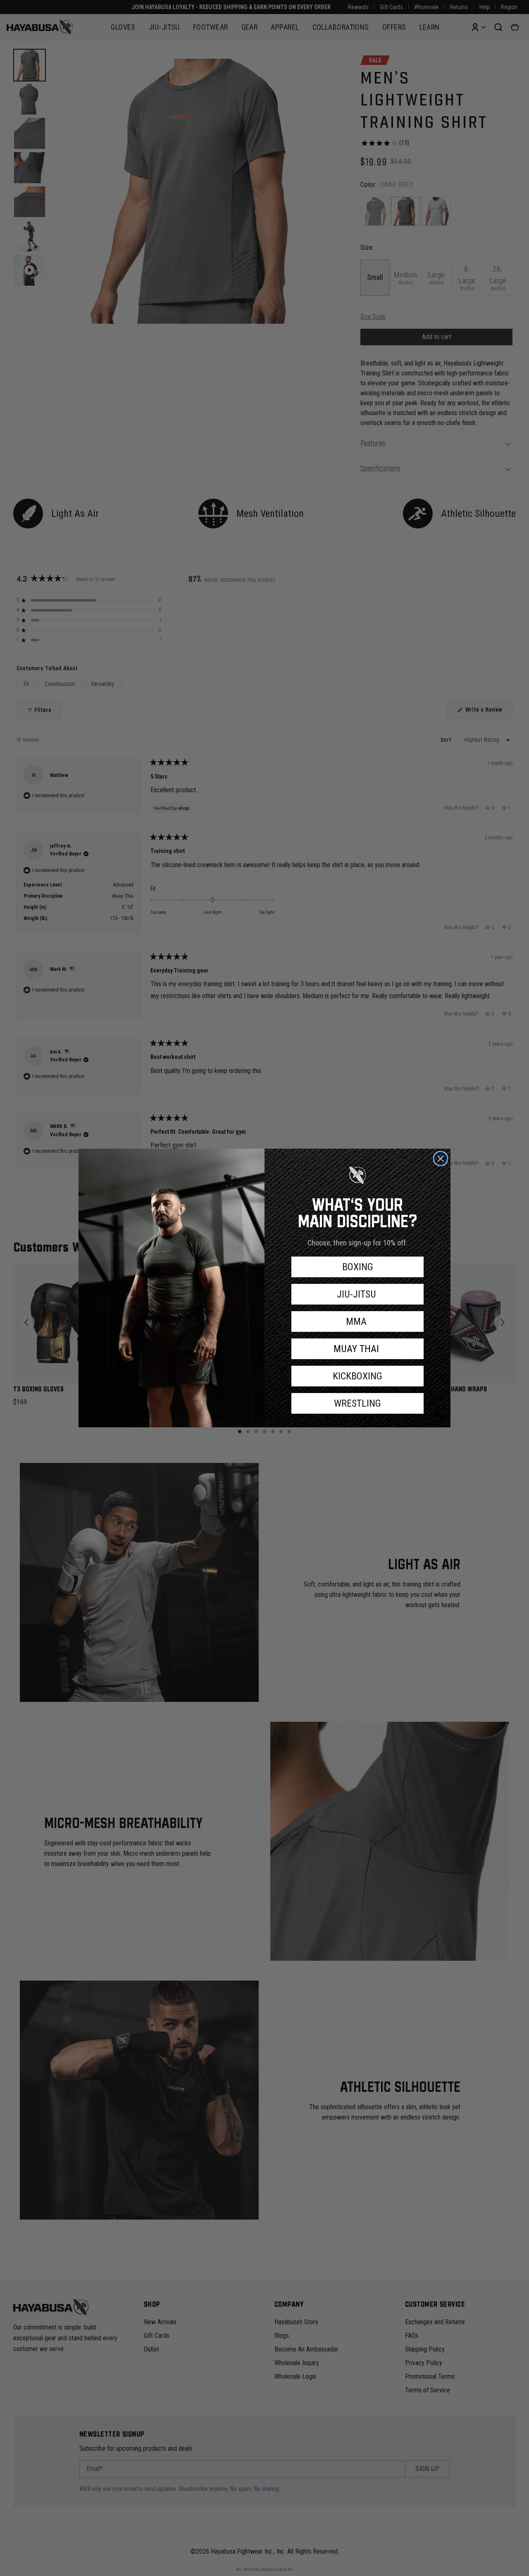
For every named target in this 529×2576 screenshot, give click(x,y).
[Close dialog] (441, 1159)
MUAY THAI (357, 1349)
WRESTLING (357, 1403)
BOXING (358, 1267)
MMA (357, 1321)
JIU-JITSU (358, 1294)
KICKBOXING (357, 1376)
